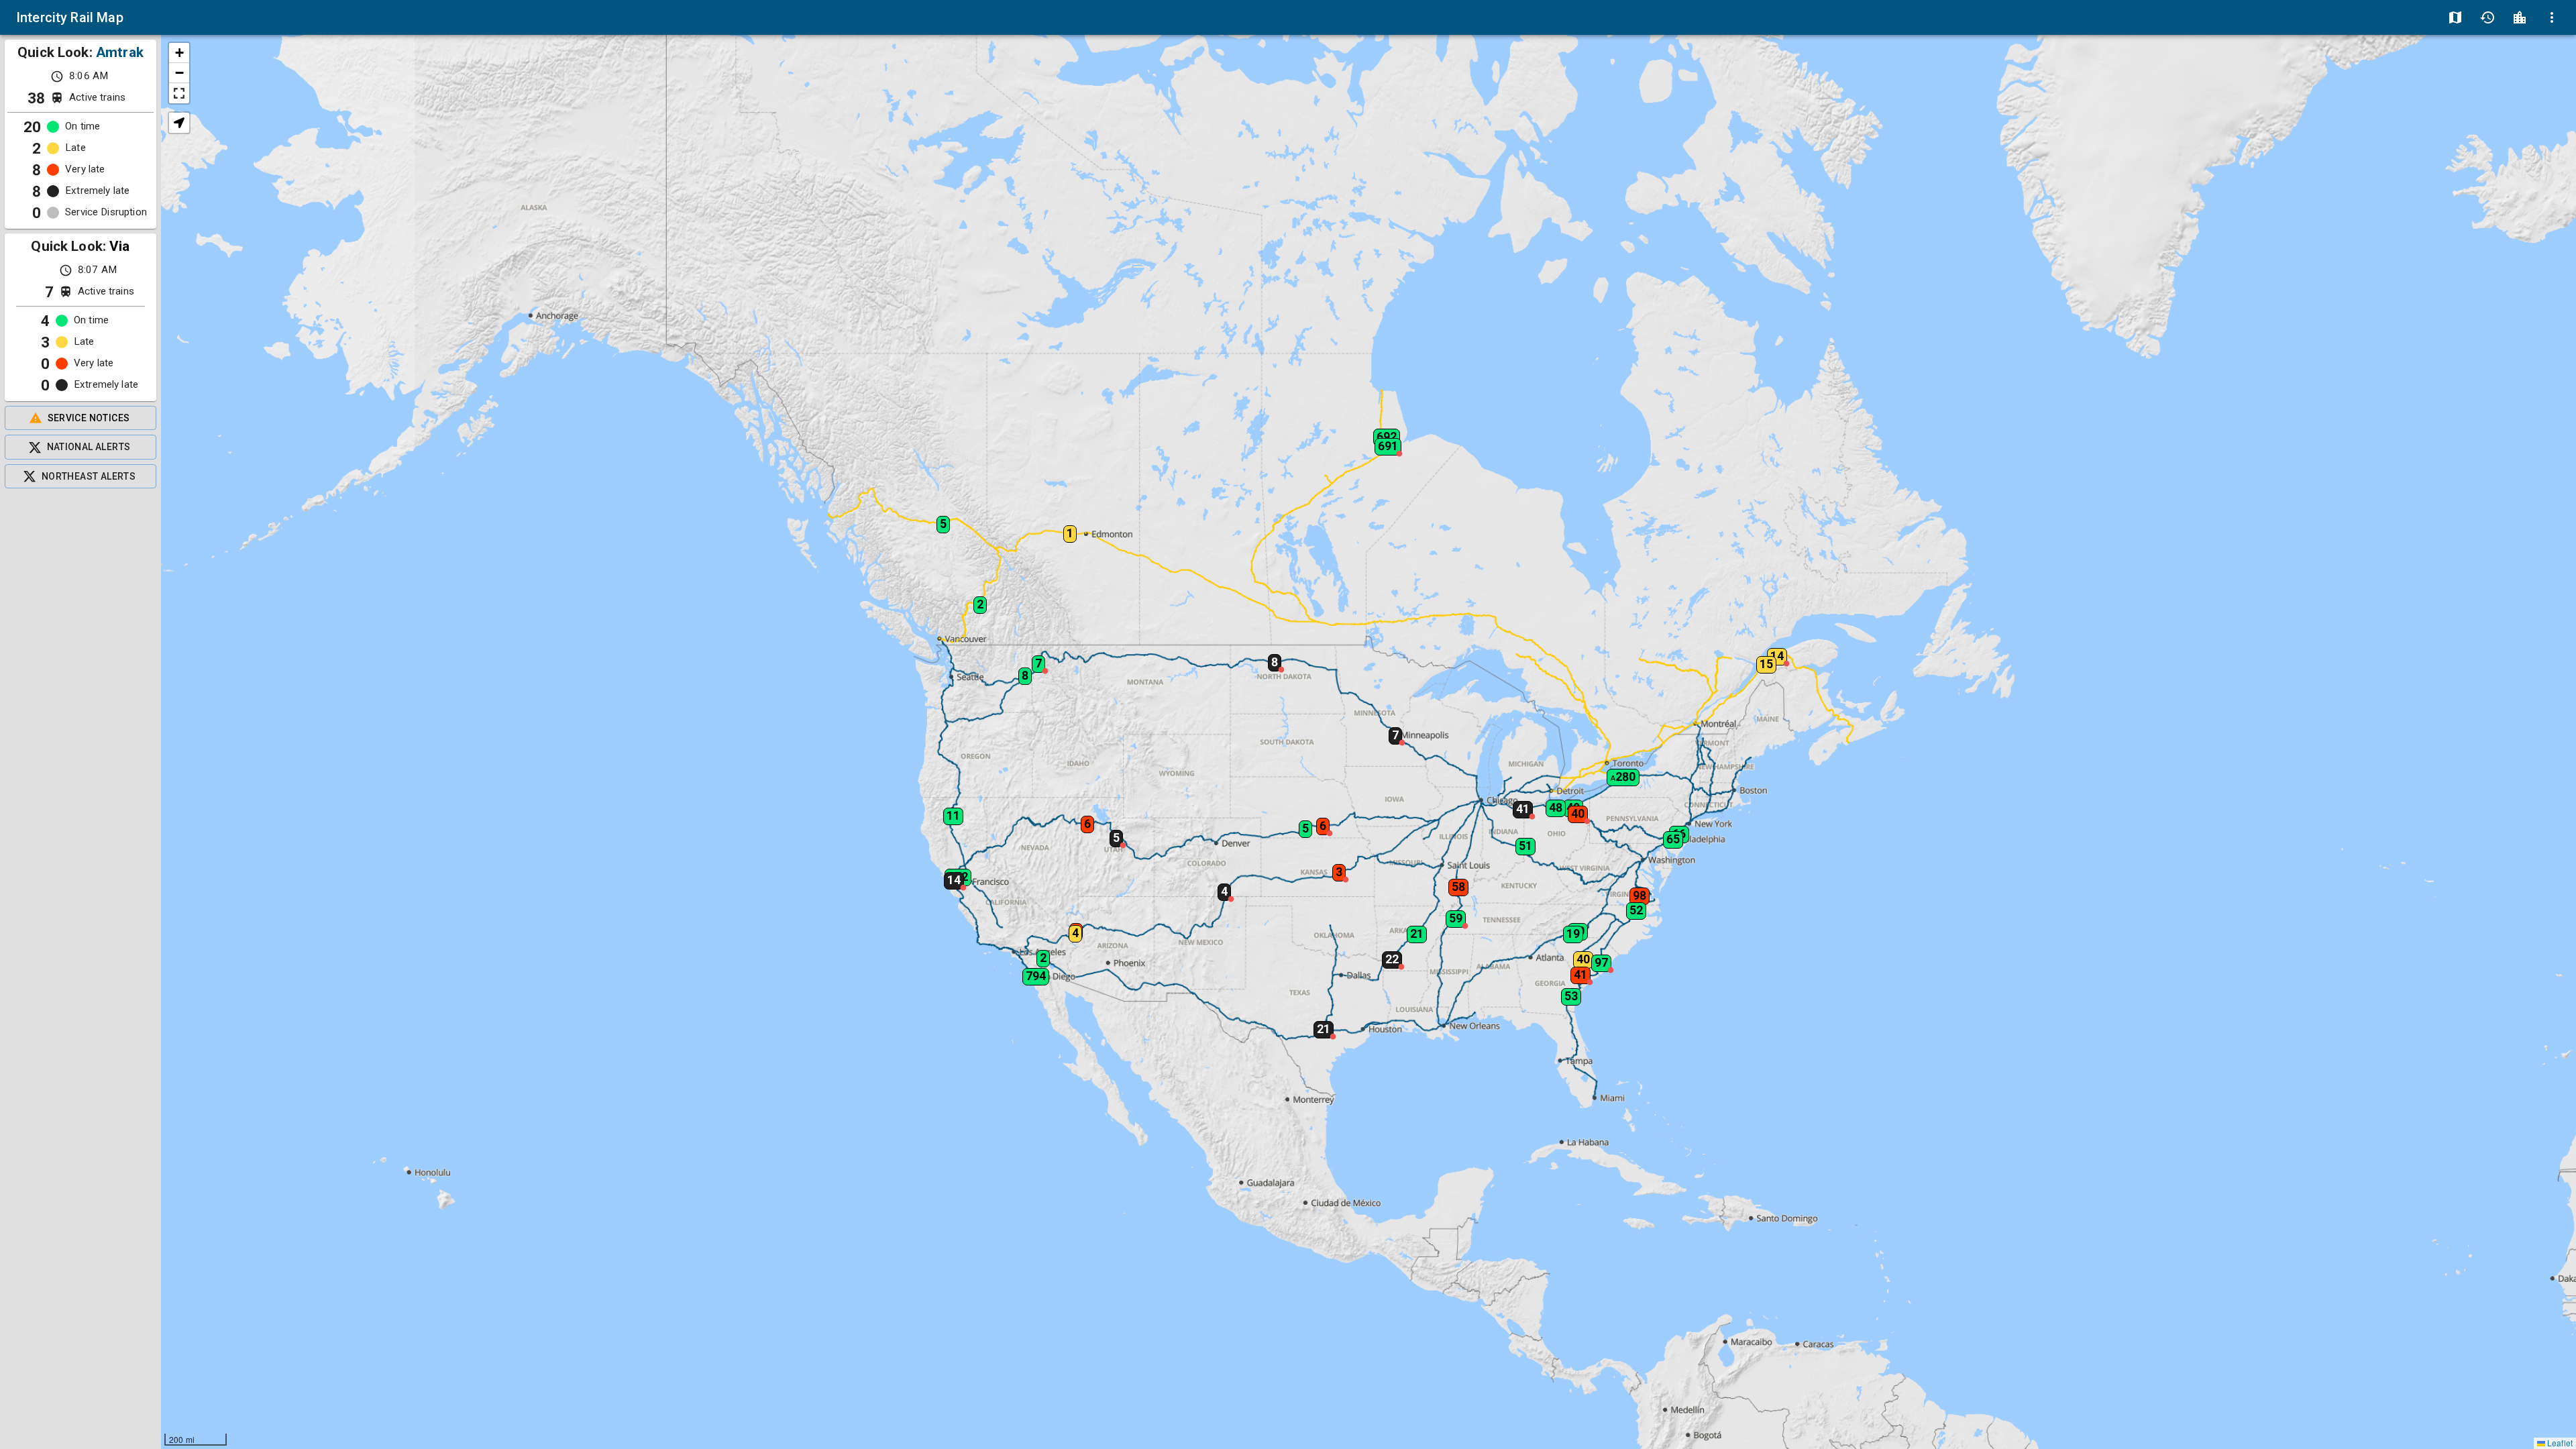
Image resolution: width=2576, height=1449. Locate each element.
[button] (1517, 805)
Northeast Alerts (89, 476)
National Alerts (89, 447)
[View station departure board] (2520, 17)
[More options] (2552, 17)
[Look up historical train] (2487, 17)
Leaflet (2559, 1443)
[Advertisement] (80, 969)
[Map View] (2455, 17)
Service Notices (89, 418)
